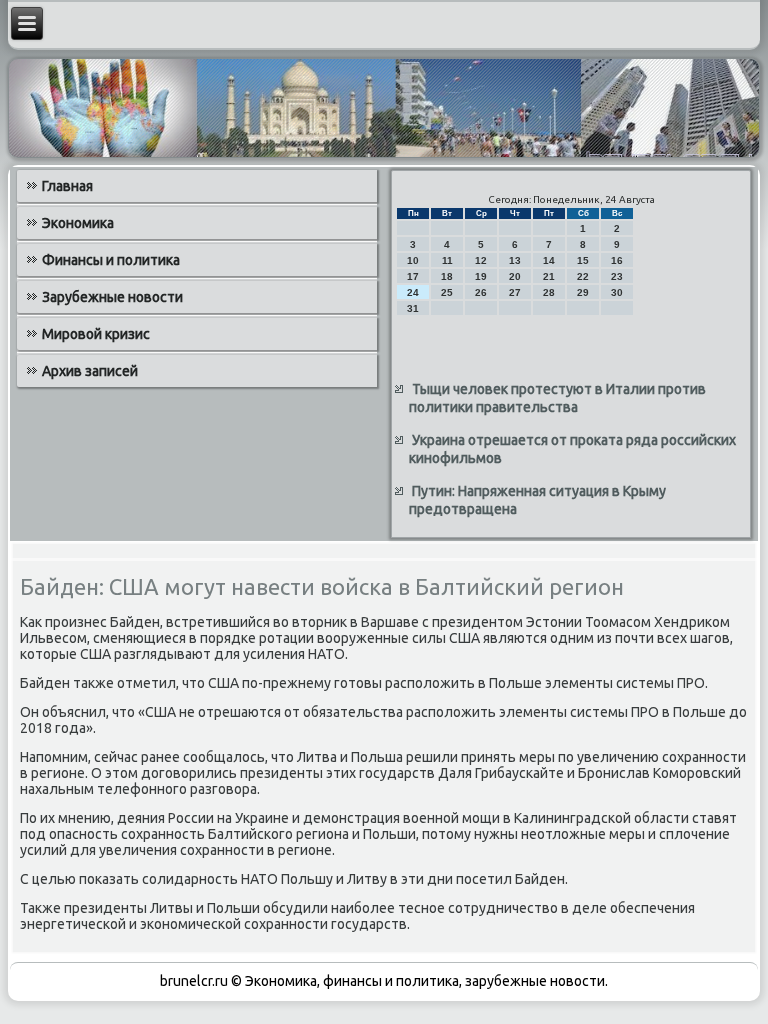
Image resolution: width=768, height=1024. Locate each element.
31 (413, 308)
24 (413, 292)
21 (549, 276)
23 (617, 276)
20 (515, 276)
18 (447, 276)
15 (583, 260)
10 (413, 260)
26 (481, 292)
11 (447, 260)
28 (549, 292)
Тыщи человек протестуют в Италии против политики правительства (557, 398)
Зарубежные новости (112, 297)
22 (583, 276)
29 (583, 292)
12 (481, 260)
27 (515, 292)
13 (515, 260)
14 (549, 260)
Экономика (78, 223)
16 (617, 260)
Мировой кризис (96, 334)
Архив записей (90, 371)
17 (413, 276)
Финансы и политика (111, 260)
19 (481, 276)
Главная (67, 186)
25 (447, 292)
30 (617, 292)
